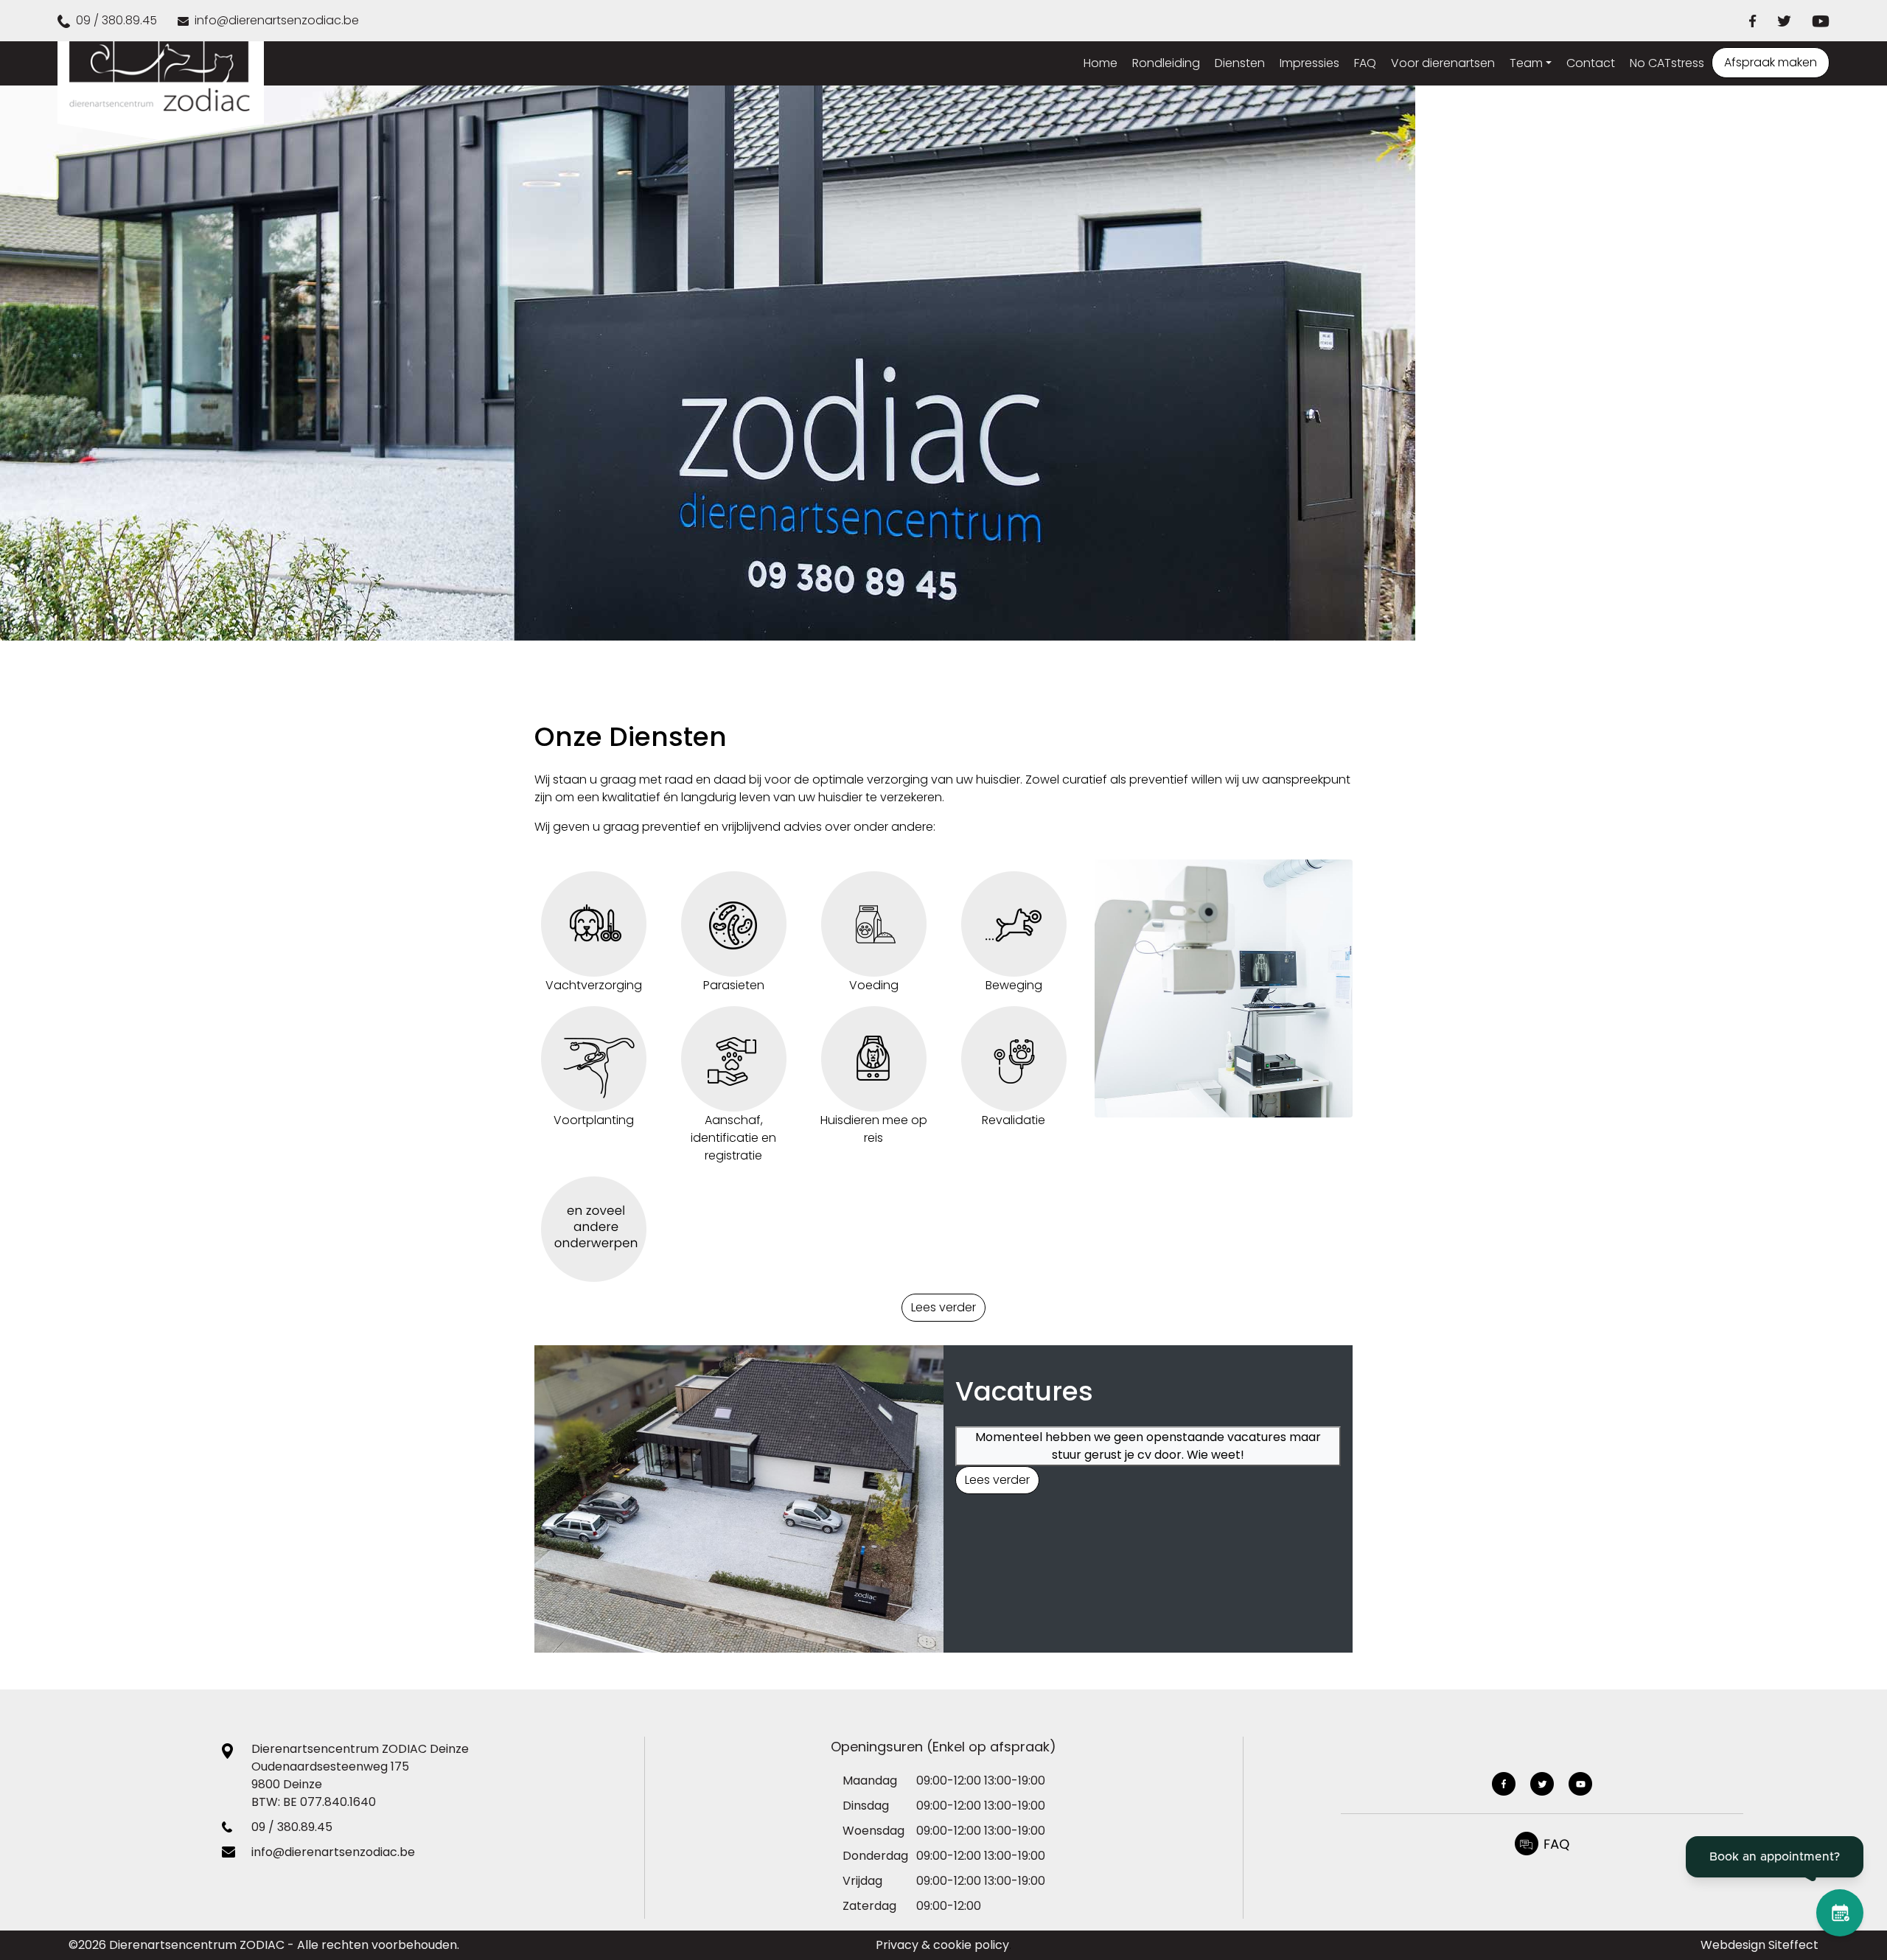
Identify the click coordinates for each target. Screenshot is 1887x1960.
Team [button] (1526, 63)
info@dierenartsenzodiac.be (333, 1852)
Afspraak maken (1771, 62)
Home (1101, 63)
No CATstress (1667, 63)
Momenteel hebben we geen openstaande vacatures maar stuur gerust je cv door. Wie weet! (1148, 1446)
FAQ (1365, 63)
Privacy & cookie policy (942, 1945)
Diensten (1240, 63)
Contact (1591, 63)
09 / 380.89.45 (292, 1827)
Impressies (1309, 63)
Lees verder (943, 1307)
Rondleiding (1166, 63)
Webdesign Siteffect (1759, 1945)
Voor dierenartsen (1443, 63)
